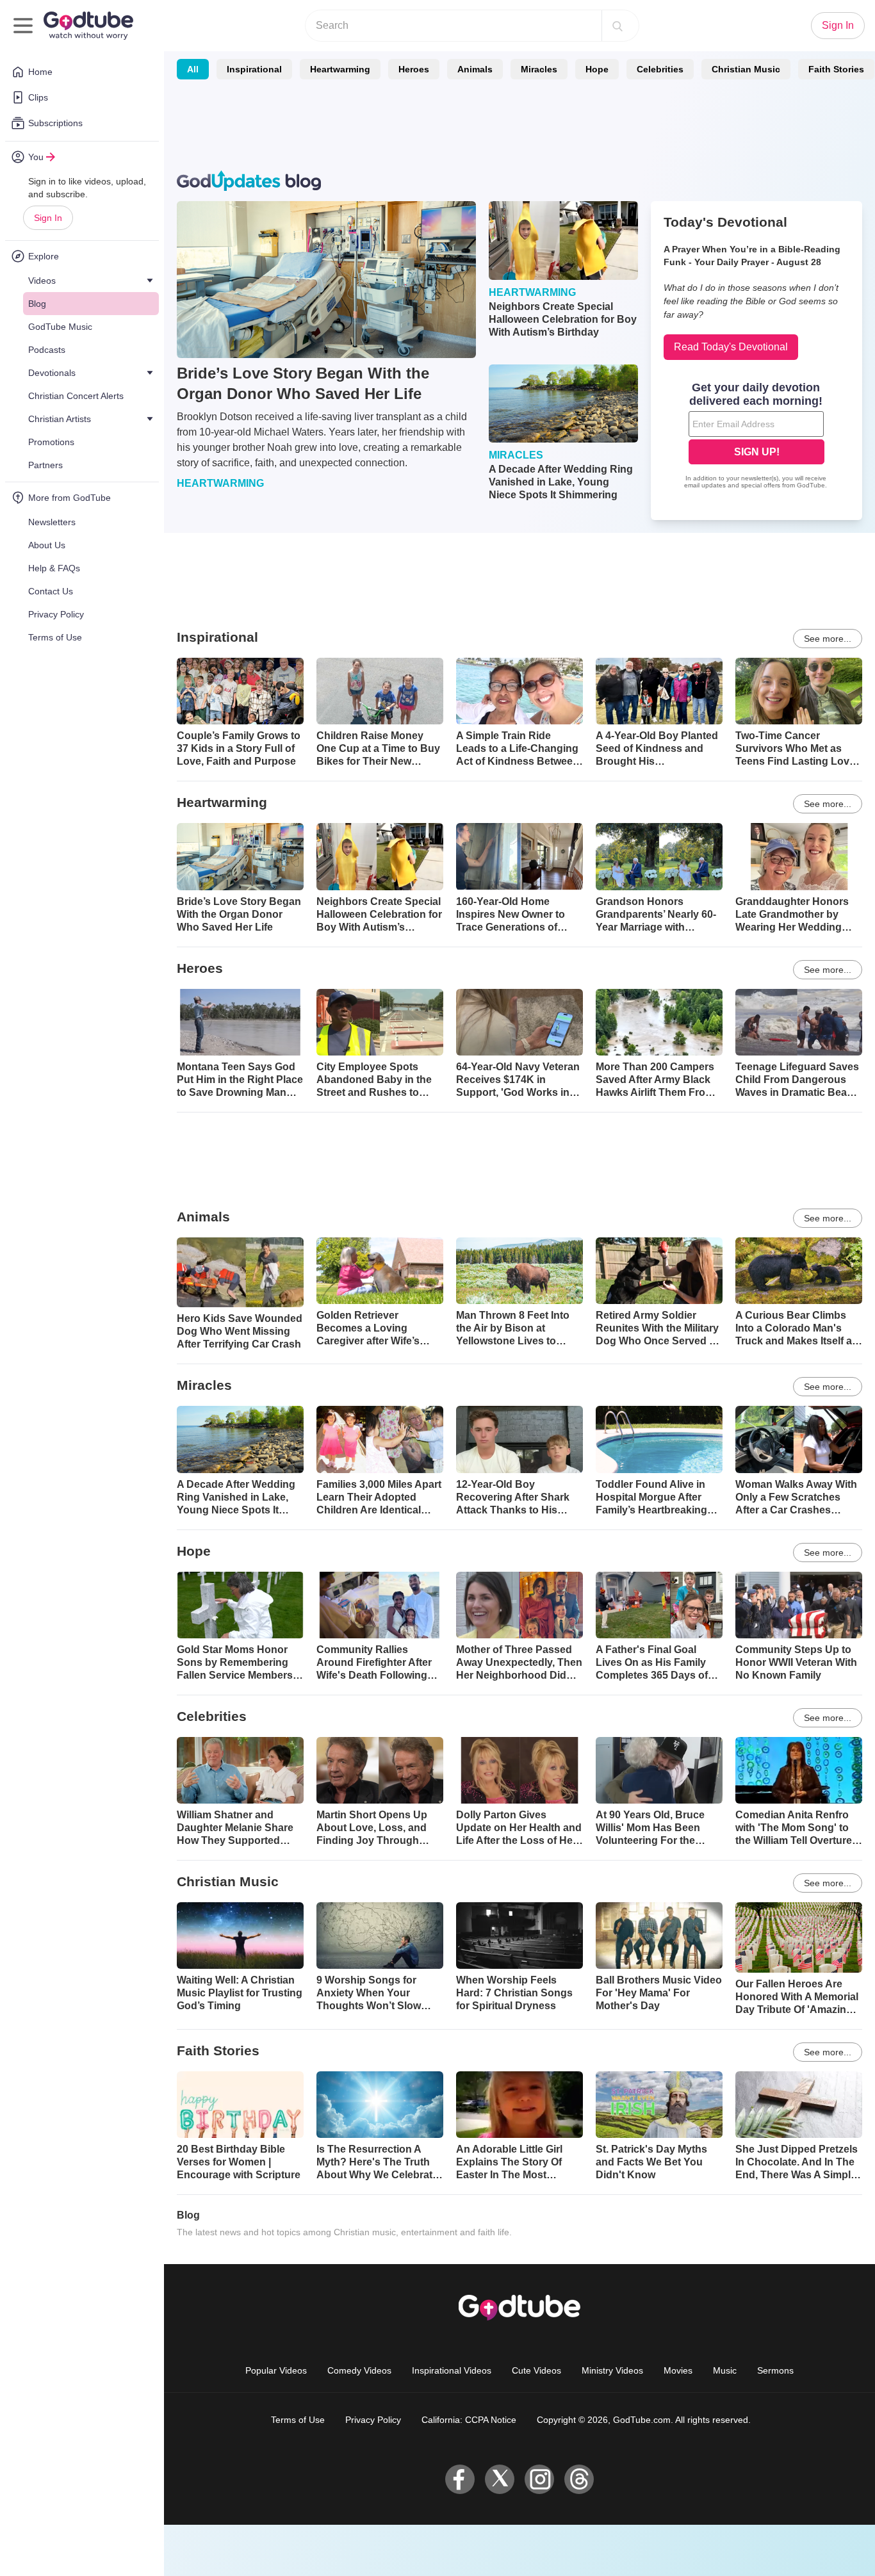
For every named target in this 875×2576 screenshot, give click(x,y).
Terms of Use (298, 2420)
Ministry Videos (612, 2370)
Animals (475, 69)
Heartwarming (340, 69)
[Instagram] (539, 2479)
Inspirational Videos (452, 2370)
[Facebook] (460, 2479)
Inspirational (254, 69)
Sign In (48, 218)
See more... (828, 639)
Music (725, 2370)
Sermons (775, 2370)
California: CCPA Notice (469, 2420)
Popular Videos (276, 2370)
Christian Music (746, 69)
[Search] (617, 26)
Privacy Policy (373, 2420)
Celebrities (660, 69)
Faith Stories (836, 69)
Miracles (539, 69)
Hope (597, 69)
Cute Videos (536, 2370)
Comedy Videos (359, 2370)
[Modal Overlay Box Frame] (756, 437)
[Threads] (579, 2479)
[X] (500, 2479)
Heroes (414, 69)
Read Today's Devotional (731, 347)
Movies (678, 2370)
